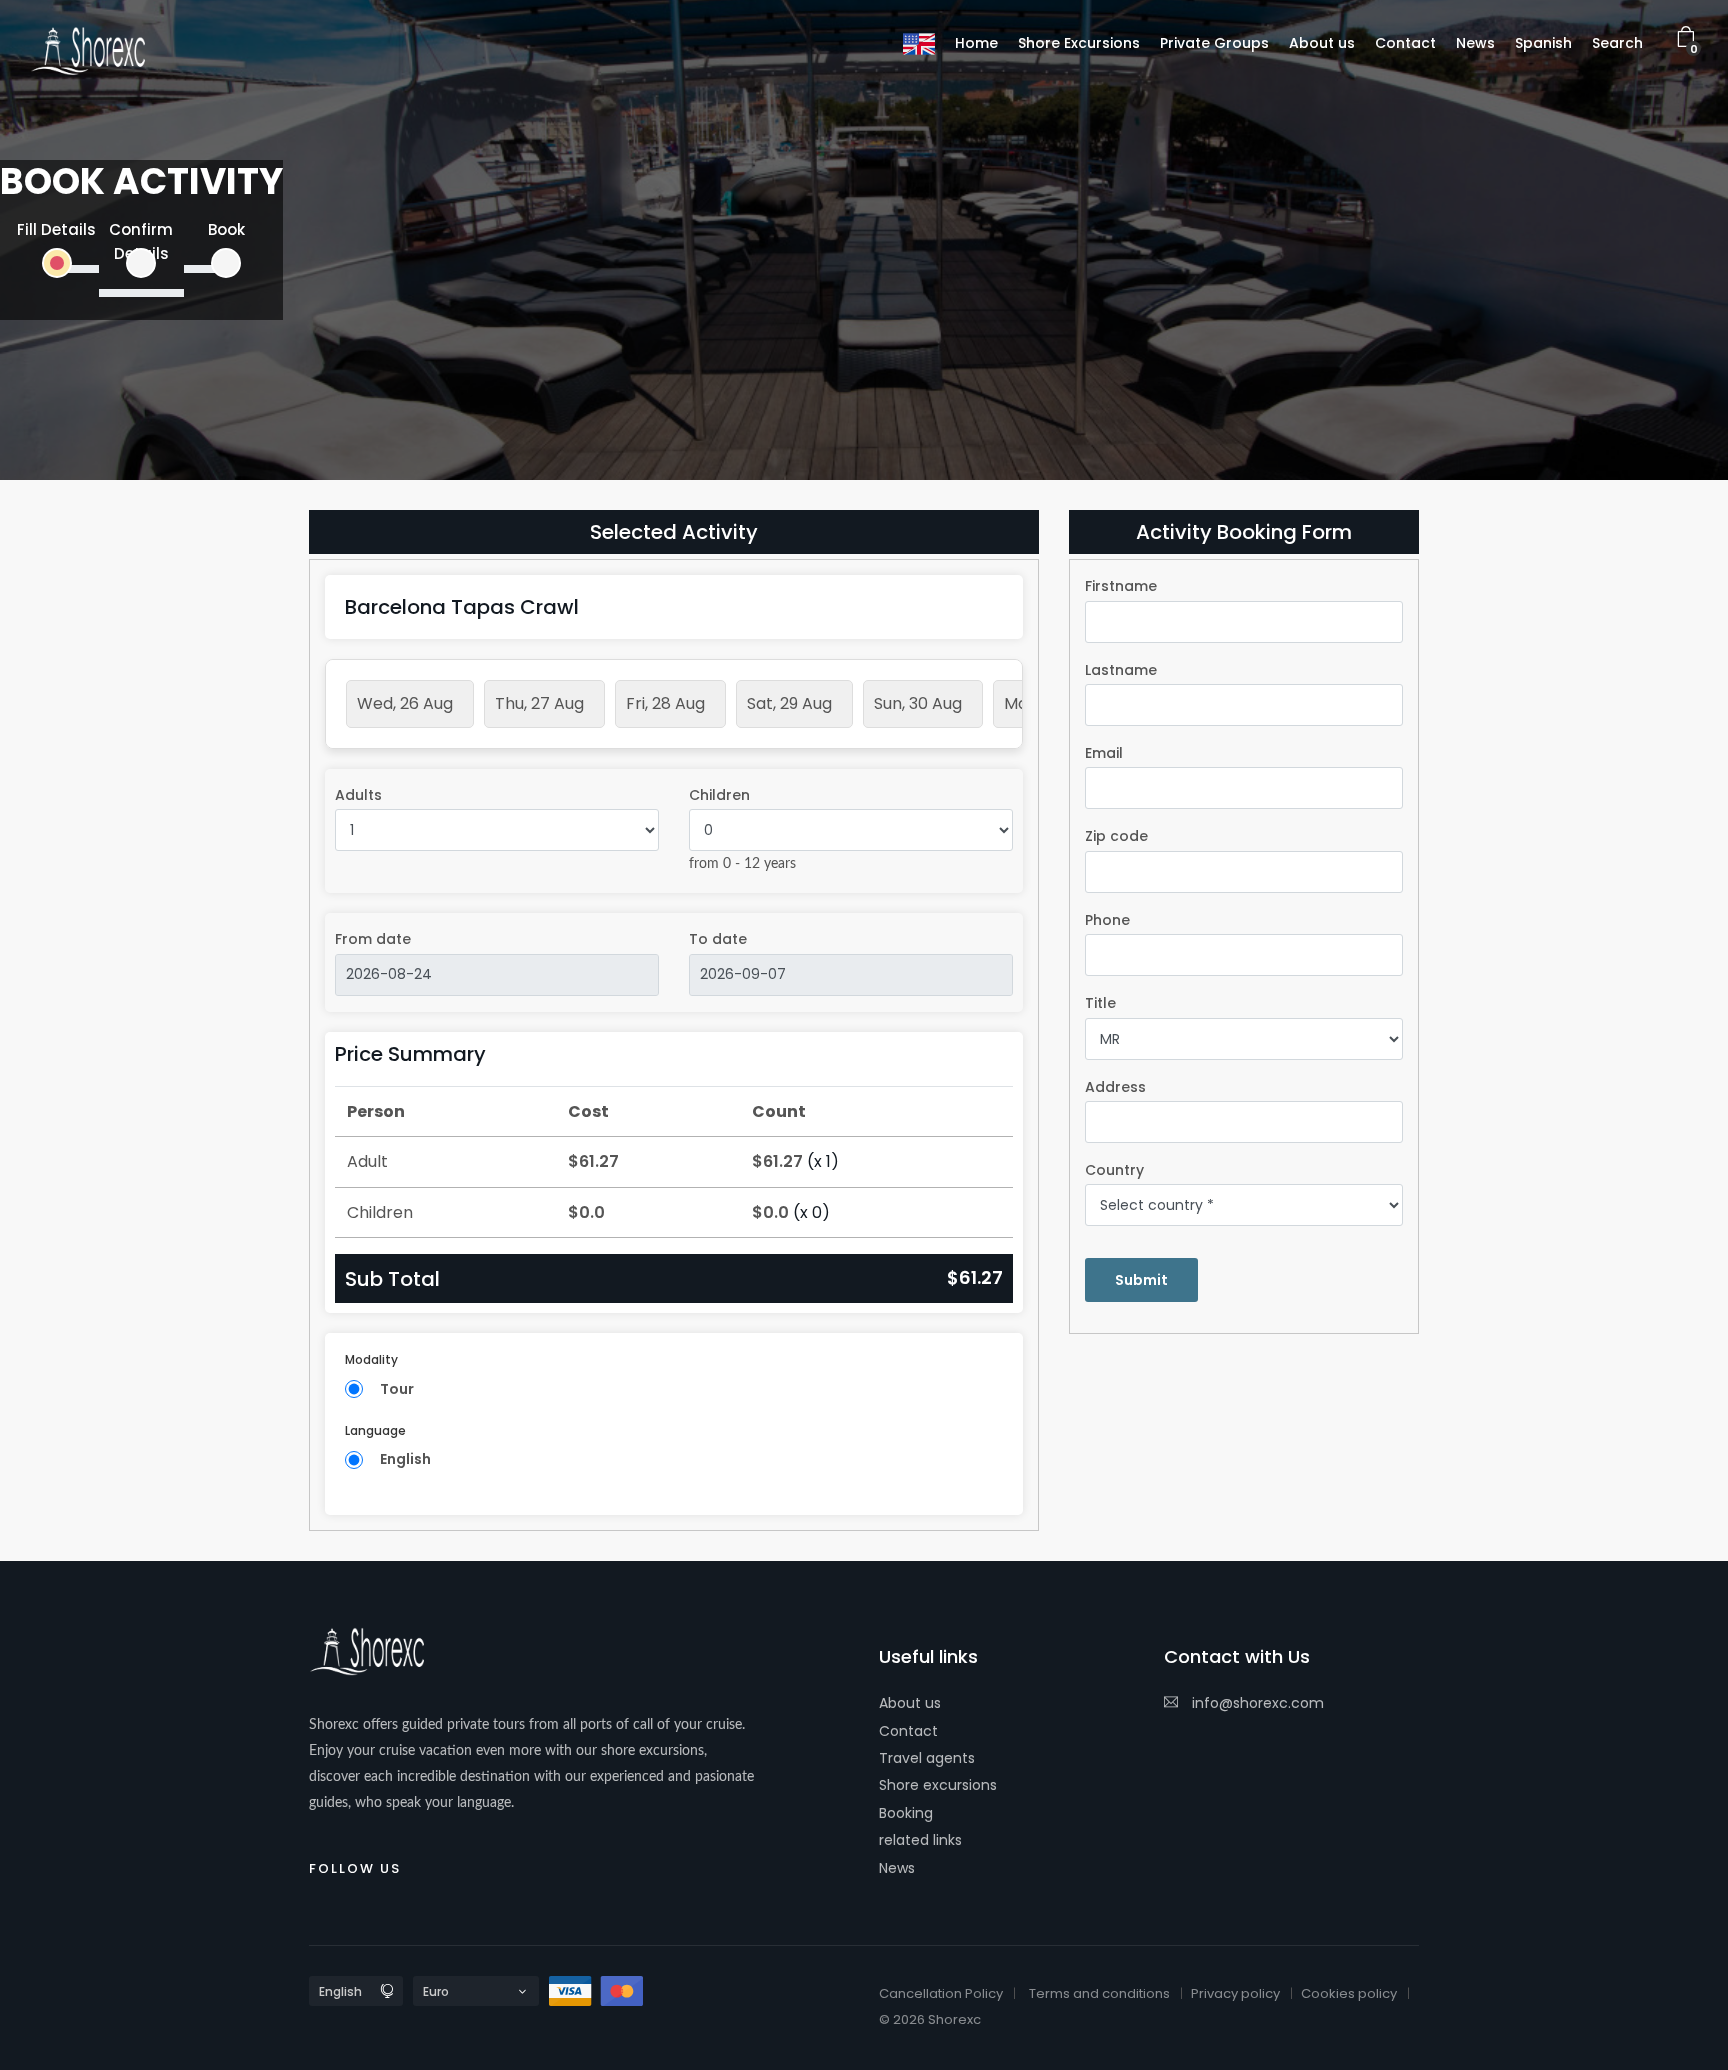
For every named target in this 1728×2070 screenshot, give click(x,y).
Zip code (1116, 836)
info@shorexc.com (1256, 1703)
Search (1617, 43)
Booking (906, 1813)
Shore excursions (938, 1785)
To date (718, 939)
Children (719, 795)
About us (910, 1703)
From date (373, 939)
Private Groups (1214, 43)
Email (1104, 753)
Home (976, 43)
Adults (358, 795)
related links (920, 1840)
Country (1114, 1170)
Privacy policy (1235, 1993)
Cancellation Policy (941, 1993)
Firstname (1121, 586)
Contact (908, 1731)
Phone (1107, 920)
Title (1100, 1003)
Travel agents (927, 1758)
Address (1115, 1087)
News (897, 1868)
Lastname (1121, 670)
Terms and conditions (1099, 1993)
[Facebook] (429, 1865)
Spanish (1543, 43)
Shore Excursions (1079, 43)
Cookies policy (1349, 1993)
